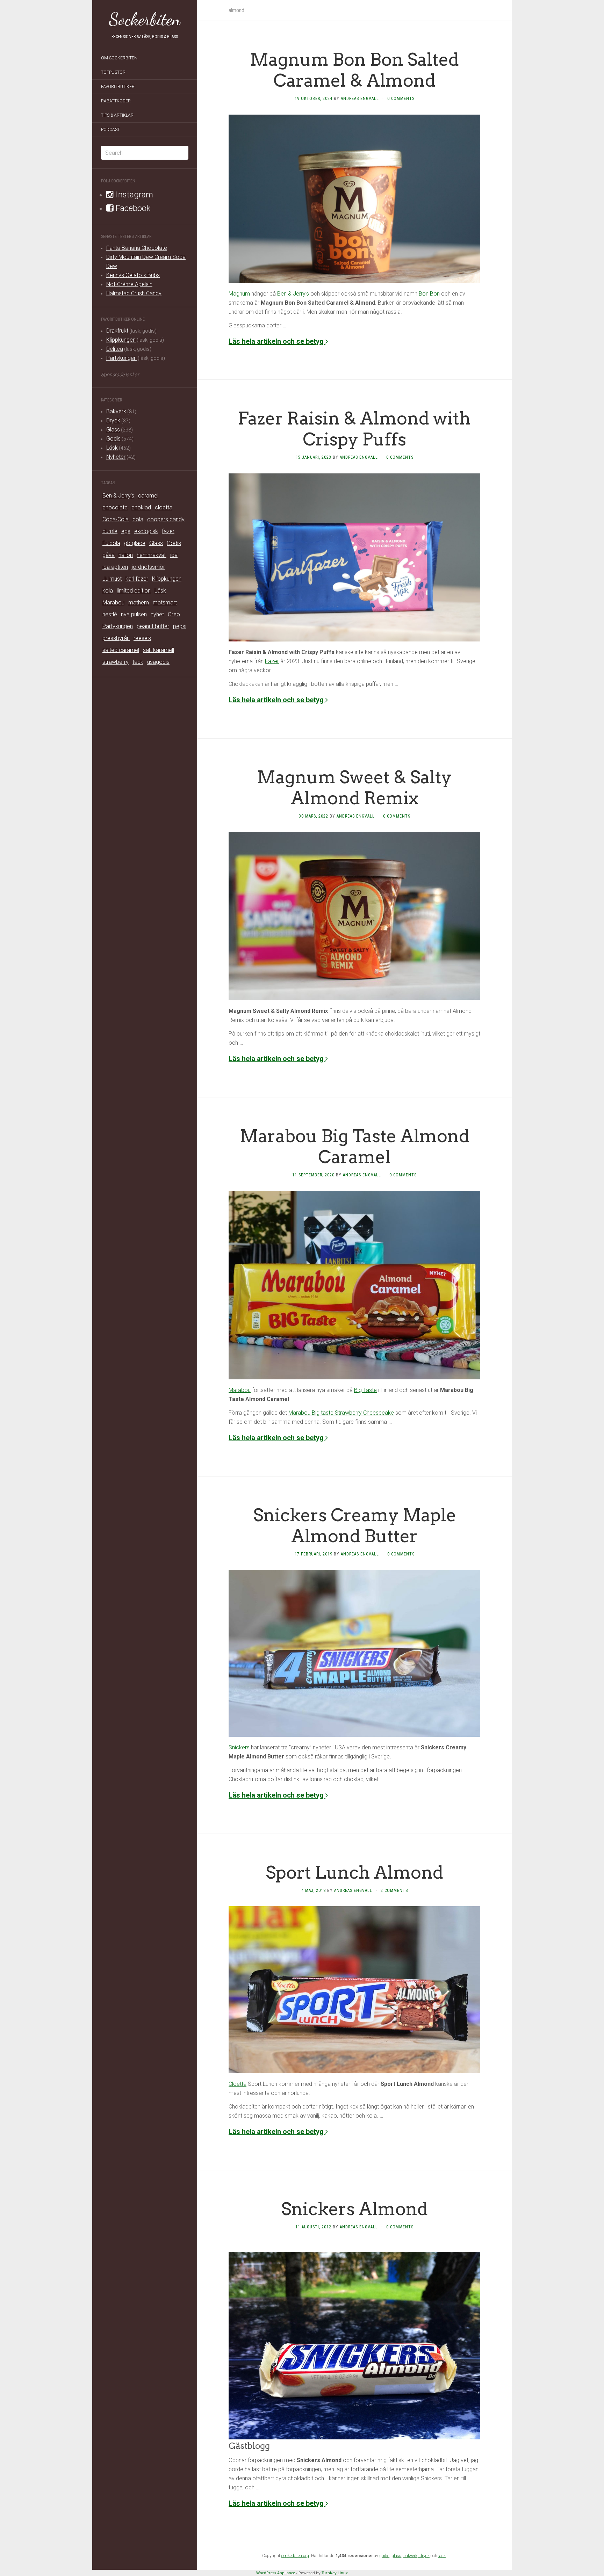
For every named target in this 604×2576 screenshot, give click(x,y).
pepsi (180, 626)
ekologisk (146, 531)
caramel (148, 496)
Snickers (239, 1747)
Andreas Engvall (360, 99)
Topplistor (113, 72)
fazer (168, 531)
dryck (425, 2556)
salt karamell (159, 650)
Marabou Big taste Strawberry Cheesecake (341, 1413)
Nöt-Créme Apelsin (129, 284)
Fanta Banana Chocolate (137, 248)
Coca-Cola (116, 519)
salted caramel (121, 650)
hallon (126, 555)
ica (174, 555)
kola (108, 591)
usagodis (158, 662)
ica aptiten (115, 567)
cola (138, 519)
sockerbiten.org (295, 2556)
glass (396, 2556)
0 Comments (401, 99)
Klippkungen (121, 340)
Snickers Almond (354, 2209)
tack (138, 662)
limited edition (134, 591)
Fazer (272, 661)
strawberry (116, 662)
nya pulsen (134, 614)
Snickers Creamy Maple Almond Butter (355, 1525)
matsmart (165, 603)
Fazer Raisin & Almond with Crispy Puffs (354, 429)
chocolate (115, 507)
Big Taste (365, 1390)
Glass (113, 430)
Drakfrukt (117, 331)
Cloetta (238, 2084)
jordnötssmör (148, 567)
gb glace (135, 543)
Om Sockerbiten (119, 58)
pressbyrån (116, 638)
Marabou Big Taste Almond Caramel (355, 1146)
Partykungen (121, 358)
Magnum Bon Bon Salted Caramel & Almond (355, 70)
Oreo (174, 614)
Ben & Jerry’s (293, 294)
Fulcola (111, 543)
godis (384, 2556)
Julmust (112, 579)
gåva (109, 555)
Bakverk (116, 411)
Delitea (115, 349)
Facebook (132, 208)
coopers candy (166, 519)
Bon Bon (429, 294)
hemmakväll (152, 555)
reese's (142, 638)
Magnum (239, 294)
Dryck (113, 420)
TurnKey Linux (335, 2573)
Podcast (110, 130)
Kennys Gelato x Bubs (133, 275)
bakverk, (411, 2556)
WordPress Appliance (276, 2573)
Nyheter (116, 457)
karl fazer (137, 579)
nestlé (110, 614)
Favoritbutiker (118, 87)
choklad (141, 507)
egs (126, 531)
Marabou (113, 603)
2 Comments (394, 1891)
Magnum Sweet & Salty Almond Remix (355, 788)
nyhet (157, 614)
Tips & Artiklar (117, 115)
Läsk (112, 448)
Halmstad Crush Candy (134, 293)
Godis (113, 439)
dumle (110, 531)
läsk (442, 2556)
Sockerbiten (145, 19)
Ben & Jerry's (118, 496)
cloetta (164, 507)
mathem (139, 603)
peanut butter (153, 626)
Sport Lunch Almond (354, 1872)
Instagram (133, 195)
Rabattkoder (116, 101)
